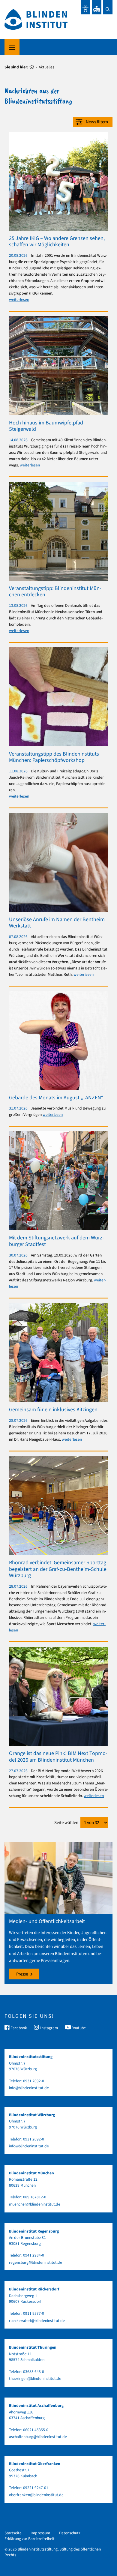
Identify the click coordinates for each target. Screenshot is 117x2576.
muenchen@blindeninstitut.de (35, 2204)
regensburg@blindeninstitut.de (36, 2262)
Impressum (40, 2533)
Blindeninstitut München (31, 2173)
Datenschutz (70, 2533)
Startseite (13, 2533)
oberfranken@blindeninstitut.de (36, 2495)
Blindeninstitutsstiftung (31, 2057)
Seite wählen (66, 1823)
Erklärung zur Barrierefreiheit (30, 2539)
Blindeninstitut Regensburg (34, 2231)
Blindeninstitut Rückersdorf (34, 2289)
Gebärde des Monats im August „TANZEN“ (56, 1098)
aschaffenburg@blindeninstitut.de (38, 2437)
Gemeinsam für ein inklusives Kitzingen (53, 1410)
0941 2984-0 (34, 2255)
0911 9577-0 (34, 2313)
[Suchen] (108, 7)
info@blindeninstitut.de (29, 2088)
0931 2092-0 (34, 2081)
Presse (22, 1974)
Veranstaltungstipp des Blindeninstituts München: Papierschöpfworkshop (54, 757)
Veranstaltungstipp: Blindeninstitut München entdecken (55, 592)
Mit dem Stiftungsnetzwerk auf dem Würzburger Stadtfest (57, 1241)
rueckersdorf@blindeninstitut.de (37, 2321)
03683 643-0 (34, 2372)
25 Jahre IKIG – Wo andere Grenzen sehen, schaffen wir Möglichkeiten (57, 242)
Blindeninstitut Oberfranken (35, 2464)
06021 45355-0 (36, 2430)
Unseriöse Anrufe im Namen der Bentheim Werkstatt (57, 923)
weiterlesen (19, 300)
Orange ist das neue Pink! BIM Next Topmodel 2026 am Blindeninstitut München (58, 1757)
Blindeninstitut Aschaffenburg (36, 2405)
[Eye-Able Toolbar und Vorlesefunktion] (85, 7)
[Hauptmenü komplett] (12, 47)
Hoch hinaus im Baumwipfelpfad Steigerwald (46, 426)
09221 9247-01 (36, 2488)
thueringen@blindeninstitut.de (35, 2378)
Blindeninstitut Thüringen (33, 2347)
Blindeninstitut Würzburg (32, 2115)
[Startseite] (32, 67)
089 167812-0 (35, 2197)
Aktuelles (46, 67)
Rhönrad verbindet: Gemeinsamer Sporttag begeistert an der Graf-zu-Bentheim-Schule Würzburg (58, 1569)
